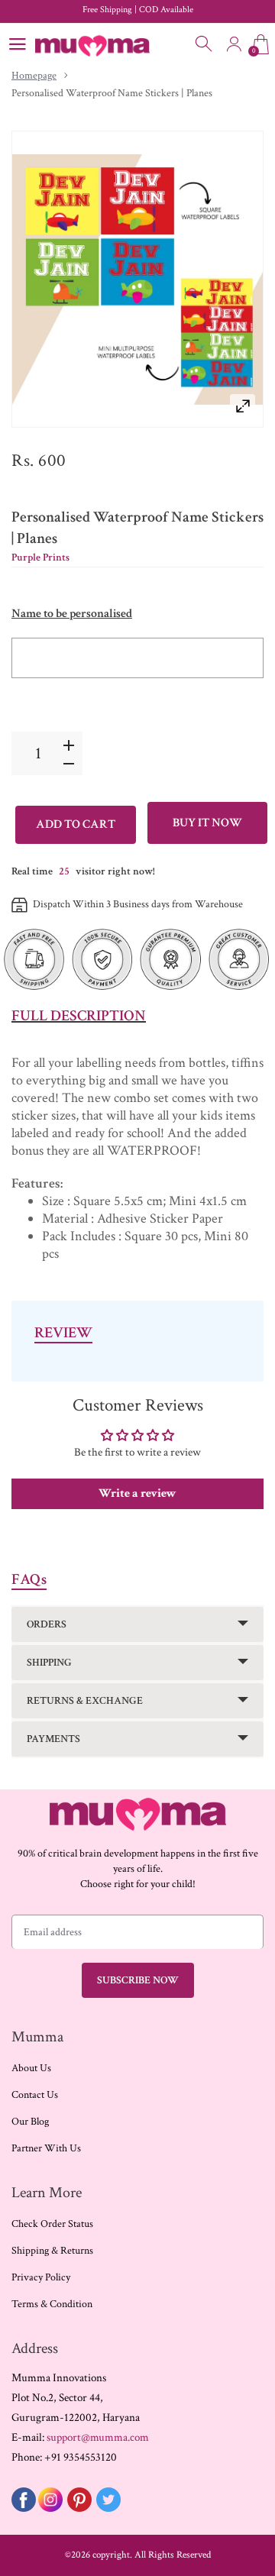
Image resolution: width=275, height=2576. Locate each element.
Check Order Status (52, 2224)
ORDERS (47, 1624)
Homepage (34, 76)
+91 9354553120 (81, 2457)
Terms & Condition (52, 2304)
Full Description (79, 1016)
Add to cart (76, 824)
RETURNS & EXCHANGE (85, 1701)
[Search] (205, 44)
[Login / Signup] (234, 44)
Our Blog (30, 2122)
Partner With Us (46, 2148)
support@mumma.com (98, 2437)
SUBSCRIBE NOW (138, 1980)
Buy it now (207, 823)
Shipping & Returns (52, 2251)
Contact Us (35, 2095)
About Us (31, 2068)
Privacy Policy (41, 2277)
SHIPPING (49, 1663)
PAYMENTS (53, 1739)
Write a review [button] (137, 1493)
